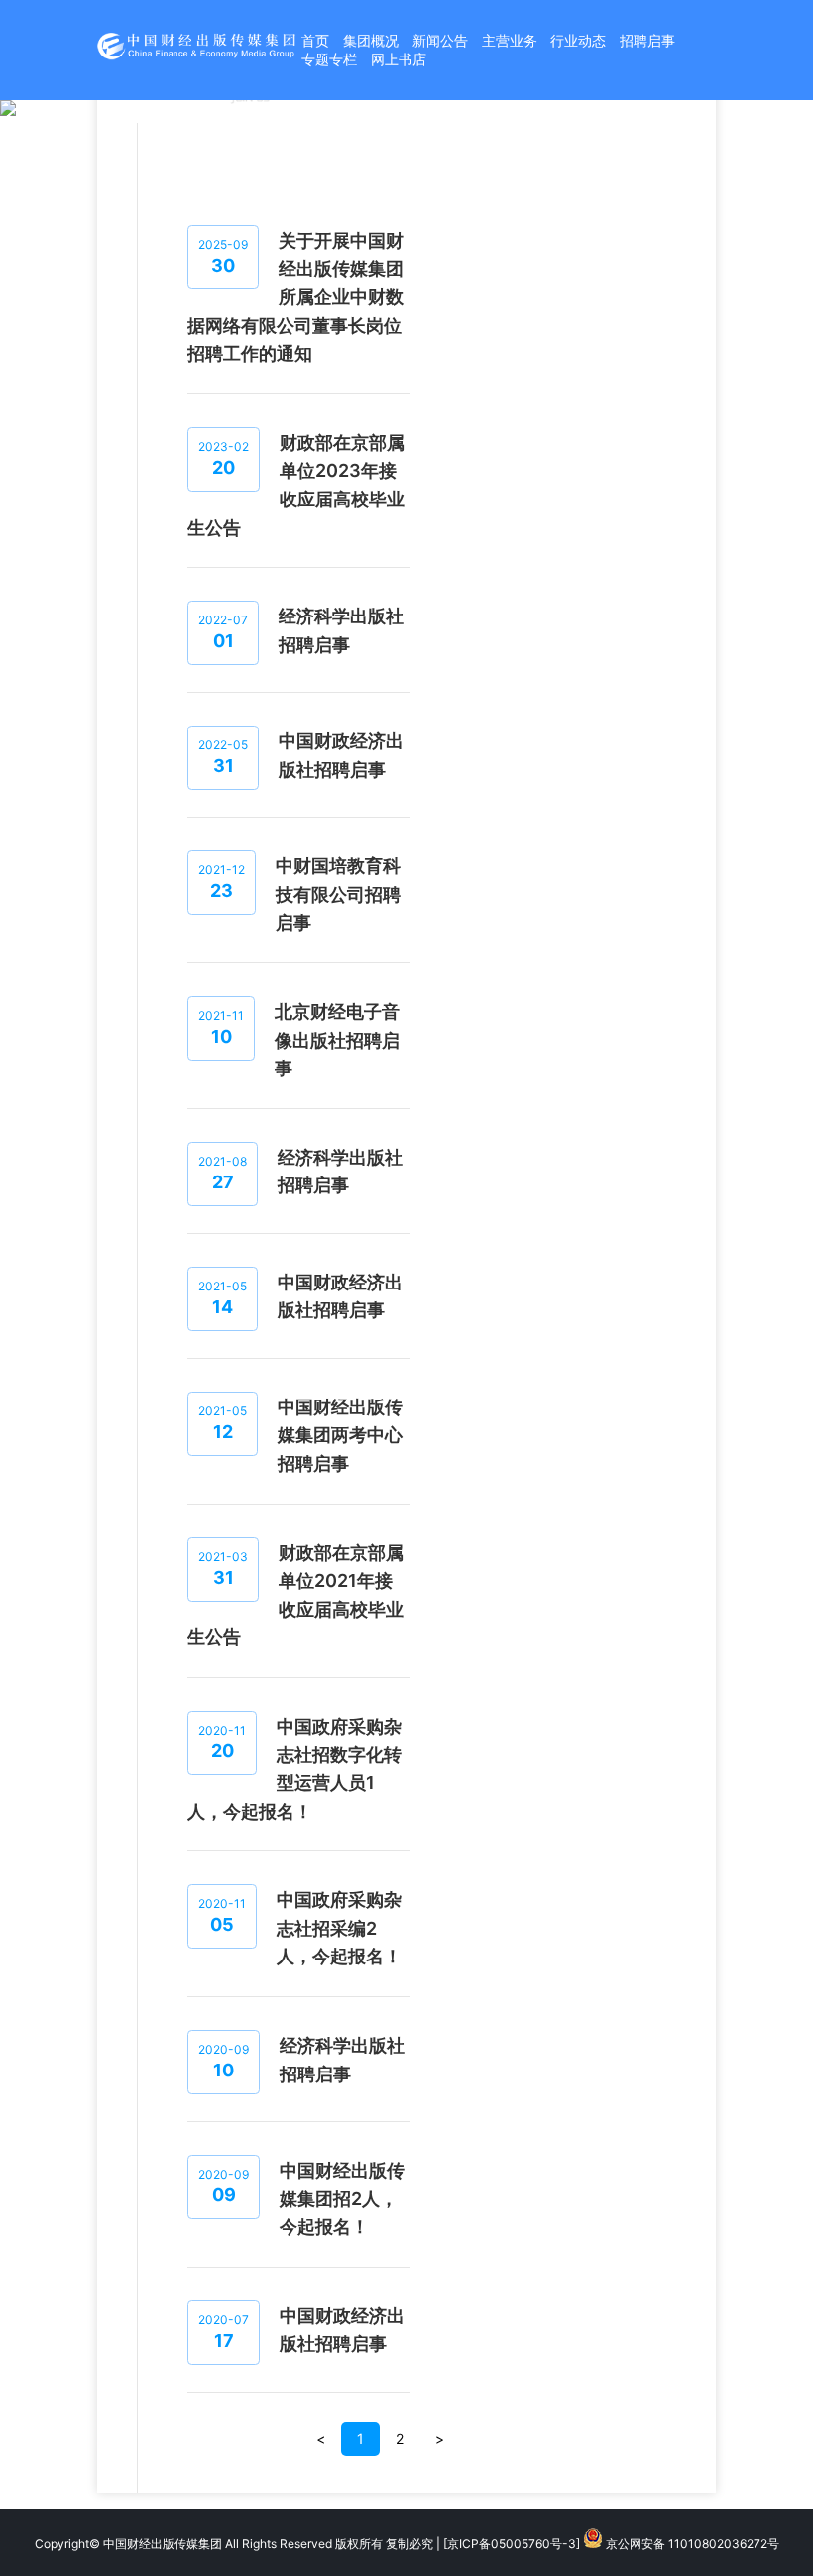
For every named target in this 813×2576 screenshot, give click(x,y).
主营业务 (510, 40)
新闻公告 (440, 40)
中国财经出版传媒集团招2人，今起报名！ (342, 2198)
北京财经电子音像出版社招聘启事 (337, 1040)
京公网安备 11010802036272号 (691, 2544)
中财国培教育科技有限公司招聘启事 (338, 894)
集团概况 (371, 40)
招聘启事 (647, 40)
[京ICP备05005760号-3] (512, 2544)
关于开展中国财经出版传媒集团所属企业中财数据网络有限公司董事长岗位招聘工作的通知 (295, 297)
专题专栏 (329, 59)
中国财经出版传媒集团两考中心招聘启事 (340, 1435)
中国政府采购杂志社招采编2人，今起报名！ (339, 1928)
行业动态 (578, 40)
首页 (315, 40)
